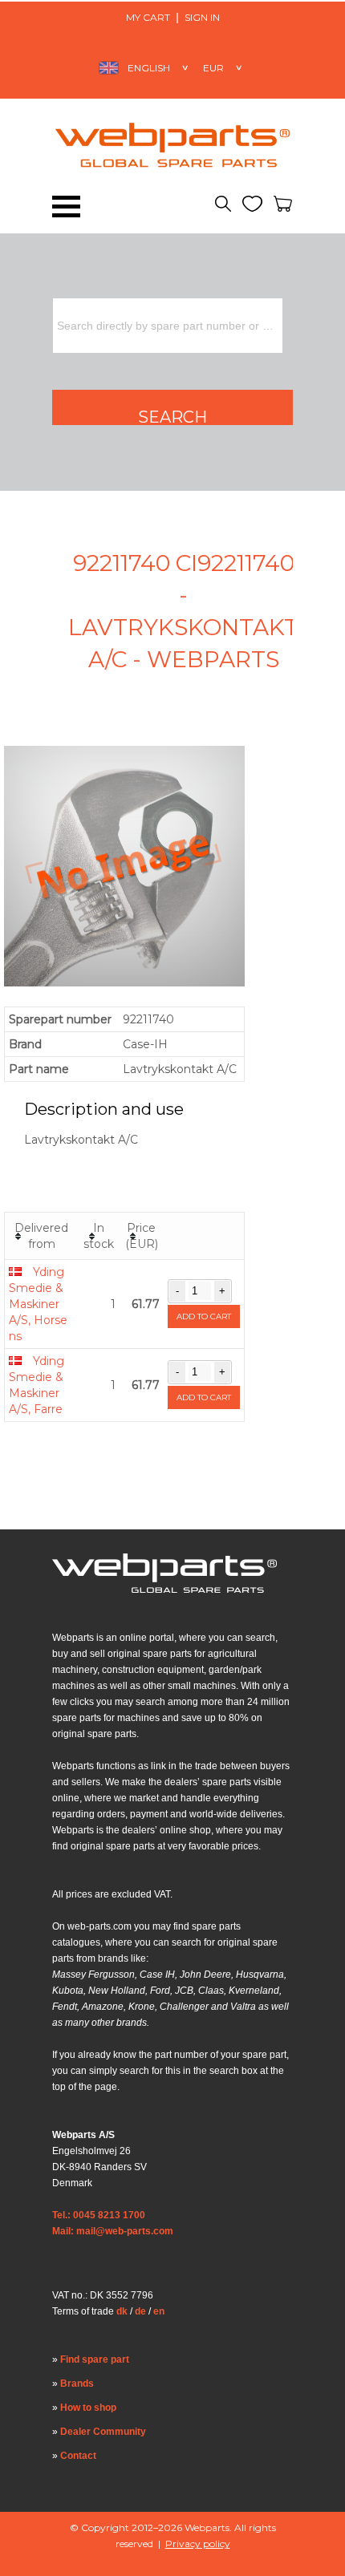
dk (122, 2311)
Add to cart (204, 1316)
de (140, 2311)
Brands (77, 2384)
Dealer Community (103, 2432)
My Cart (148, 17)
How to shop (88, 2408)
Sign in (202, 17)
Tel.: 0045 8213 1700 (99, 2215)
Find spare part (95, 2359)
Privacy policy (198, 2544)
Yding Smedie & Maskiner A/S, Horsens (38, 1304)
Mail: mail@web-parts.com (113, 2231)
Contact (78, 2456)
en (159, 2311)
